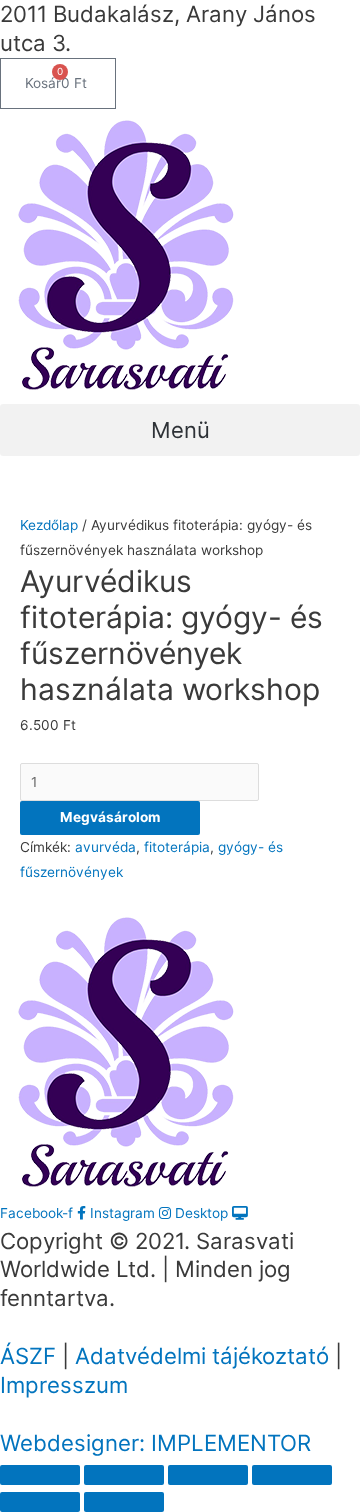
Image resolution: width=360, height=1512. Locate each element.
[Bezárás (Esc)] (40, 1475)
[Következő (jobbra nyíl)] (124, 1502)
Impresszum (64, 1384)
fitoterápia (177, 847)
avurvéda (105, 847)
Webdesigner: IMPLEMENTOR (155, 1442)
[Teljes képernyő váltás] (208, 1475)
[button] (180, 430)
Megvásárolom (110, 817)
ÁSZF (28, 1355)
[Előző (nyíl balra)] (40, 1502)
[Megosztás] (124, 1475)
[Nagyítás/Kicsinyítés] (292, 1475)
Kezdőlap (49, 525)
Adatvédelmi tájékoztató (202, 1355)
